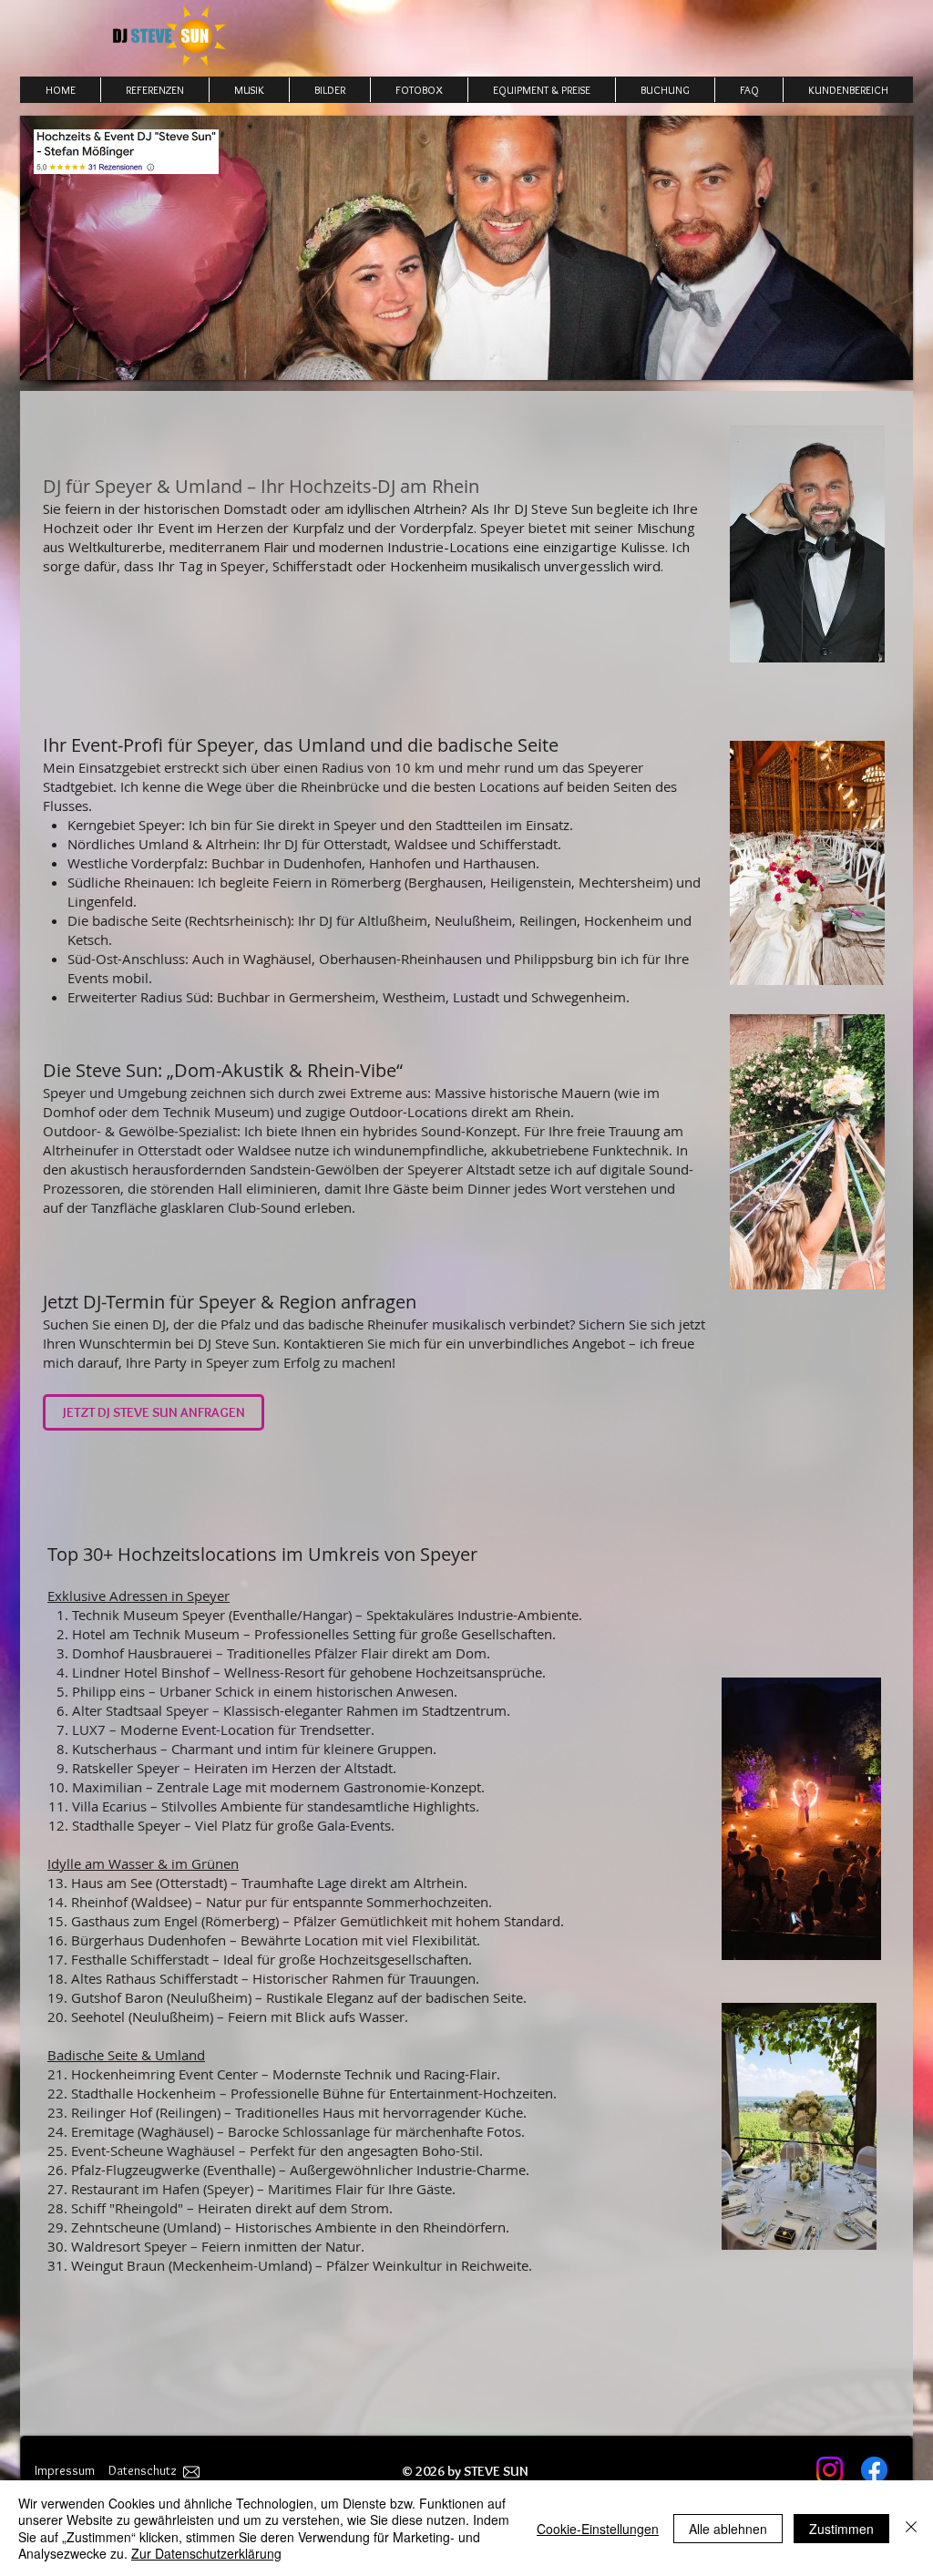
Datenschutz (143, 2470)
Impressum (65, 2470)
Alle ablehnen (728, 2529)
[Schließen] (911, 2528)
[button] (419, 90)
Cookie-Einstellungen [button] (598, 2529)
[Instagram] (830, 2470)
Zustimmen (841, 2529)
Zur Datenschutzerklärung (206, 2553)
